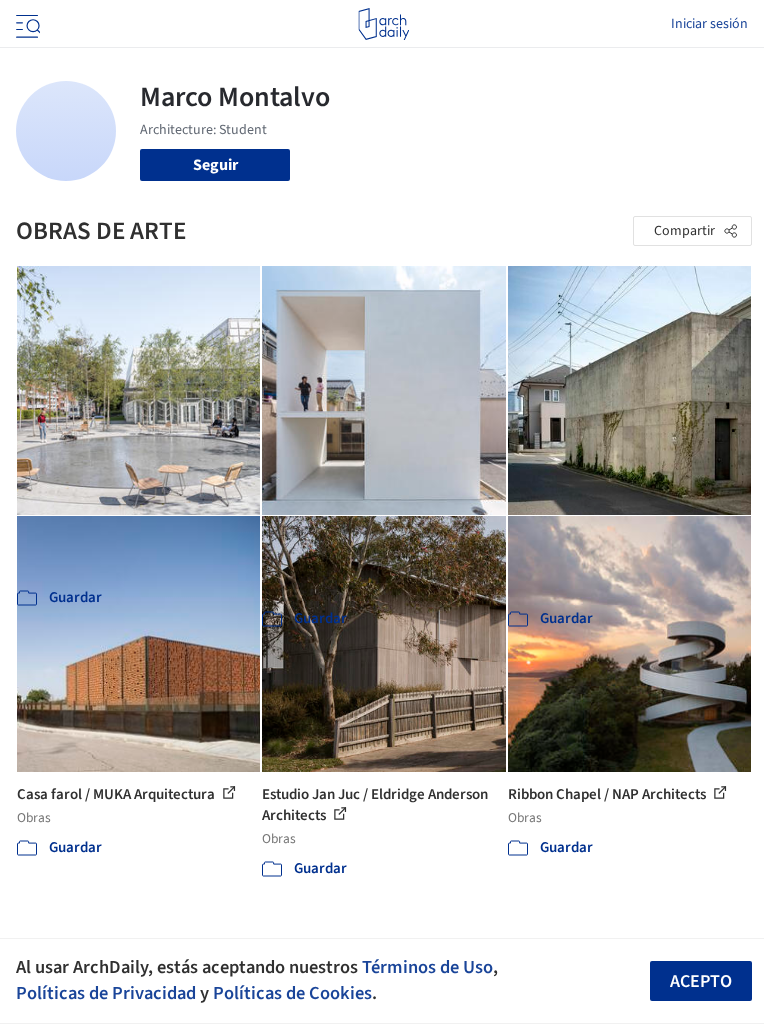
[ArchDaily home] (383, 24)
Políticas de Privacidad (106, 993)
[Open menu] (26, 24)
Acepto (701, 981)
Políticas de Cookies (292, 993)
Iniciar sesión (709, 24)
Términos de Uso (427, 967)
